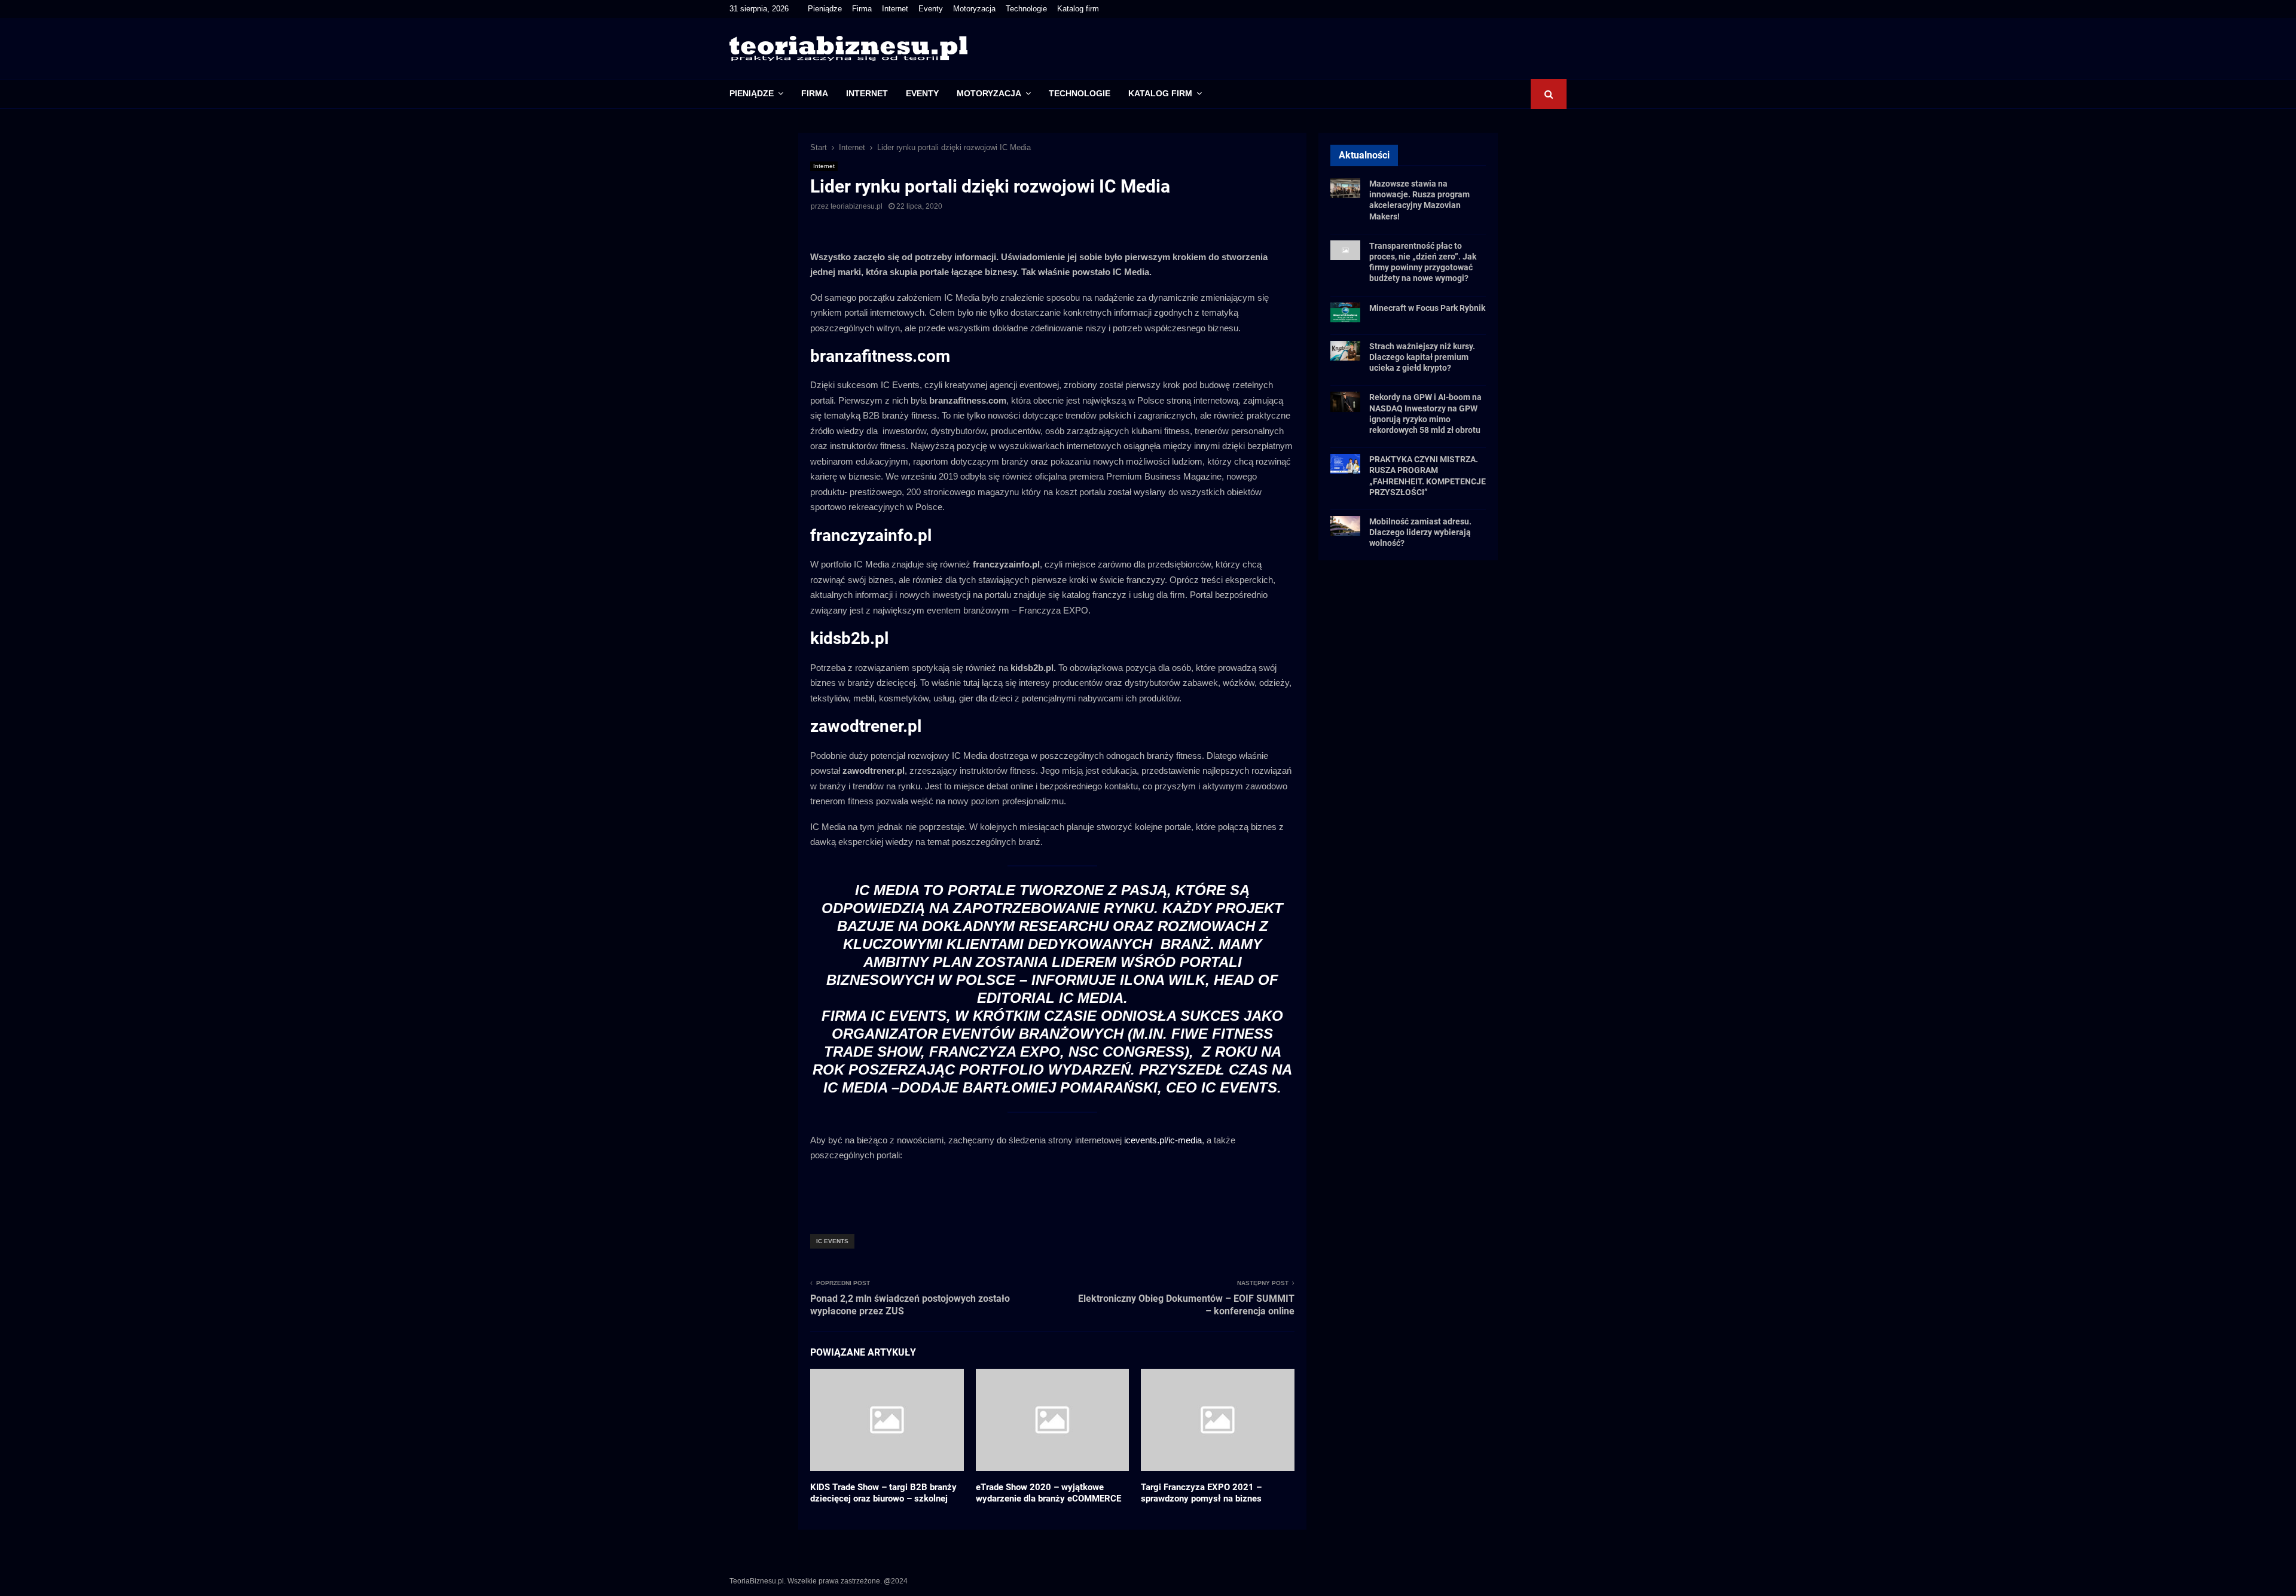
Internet (895, 9)
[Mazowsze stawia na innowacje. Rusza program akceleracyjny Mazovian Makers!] (1345, 188)
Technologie (1026, 9)
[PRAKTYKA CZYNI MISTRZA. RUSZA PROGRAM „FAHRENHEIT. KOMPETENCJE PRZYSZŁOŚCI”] (1345, 464)
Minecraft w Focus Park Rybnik (1427, 308)
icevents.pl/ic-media (1163, 1140)
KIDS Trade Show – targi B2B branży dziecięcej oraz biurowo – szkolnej (883, 1493)
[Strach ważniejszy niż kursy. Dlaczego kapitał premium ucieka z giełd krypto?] (1345, 351)
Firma (862, 9)
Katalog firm (1078, 9)
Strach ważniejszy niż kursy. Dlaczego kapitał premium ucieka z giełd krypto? (1422, 357)
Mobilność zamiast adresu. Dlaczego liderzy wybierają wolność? (1420, 532)
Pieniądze (825, 9)
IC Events (832, 1241)
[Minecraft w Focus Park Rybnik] (1345, 312)
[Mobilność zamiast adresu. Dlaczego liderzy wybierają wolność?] (1345, 526)
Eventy (931, 9)
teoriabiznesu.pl (857, 206)
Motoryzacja (974, 9)
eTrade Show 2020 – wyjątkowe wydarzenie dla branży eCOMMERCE (1048, 1493)
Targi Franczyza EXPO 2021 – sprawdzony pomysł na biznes (1201, 1493)
